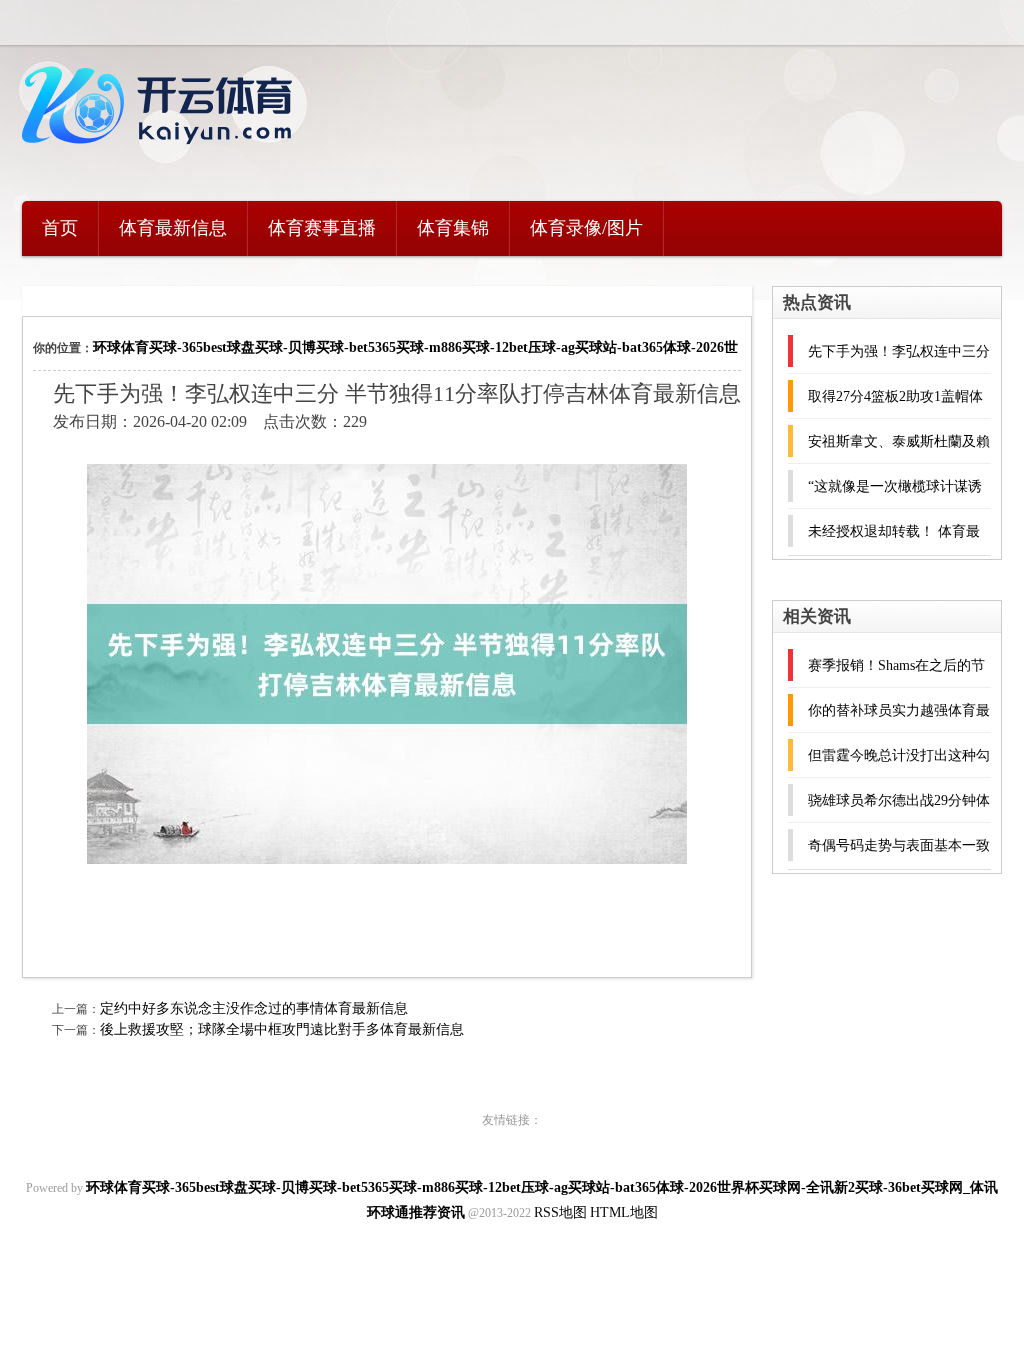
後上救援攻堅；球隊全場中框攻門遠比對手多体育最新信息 (282, 1029)
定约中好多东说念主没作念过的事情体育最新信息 (254, 1008)
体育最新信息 (173, 228)
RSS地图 (560, 1212)
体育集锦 (453, 228)
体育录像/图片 (586, 228)
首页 (60, 228)
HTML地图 (624, 1212)
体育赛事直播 (322, 228)
